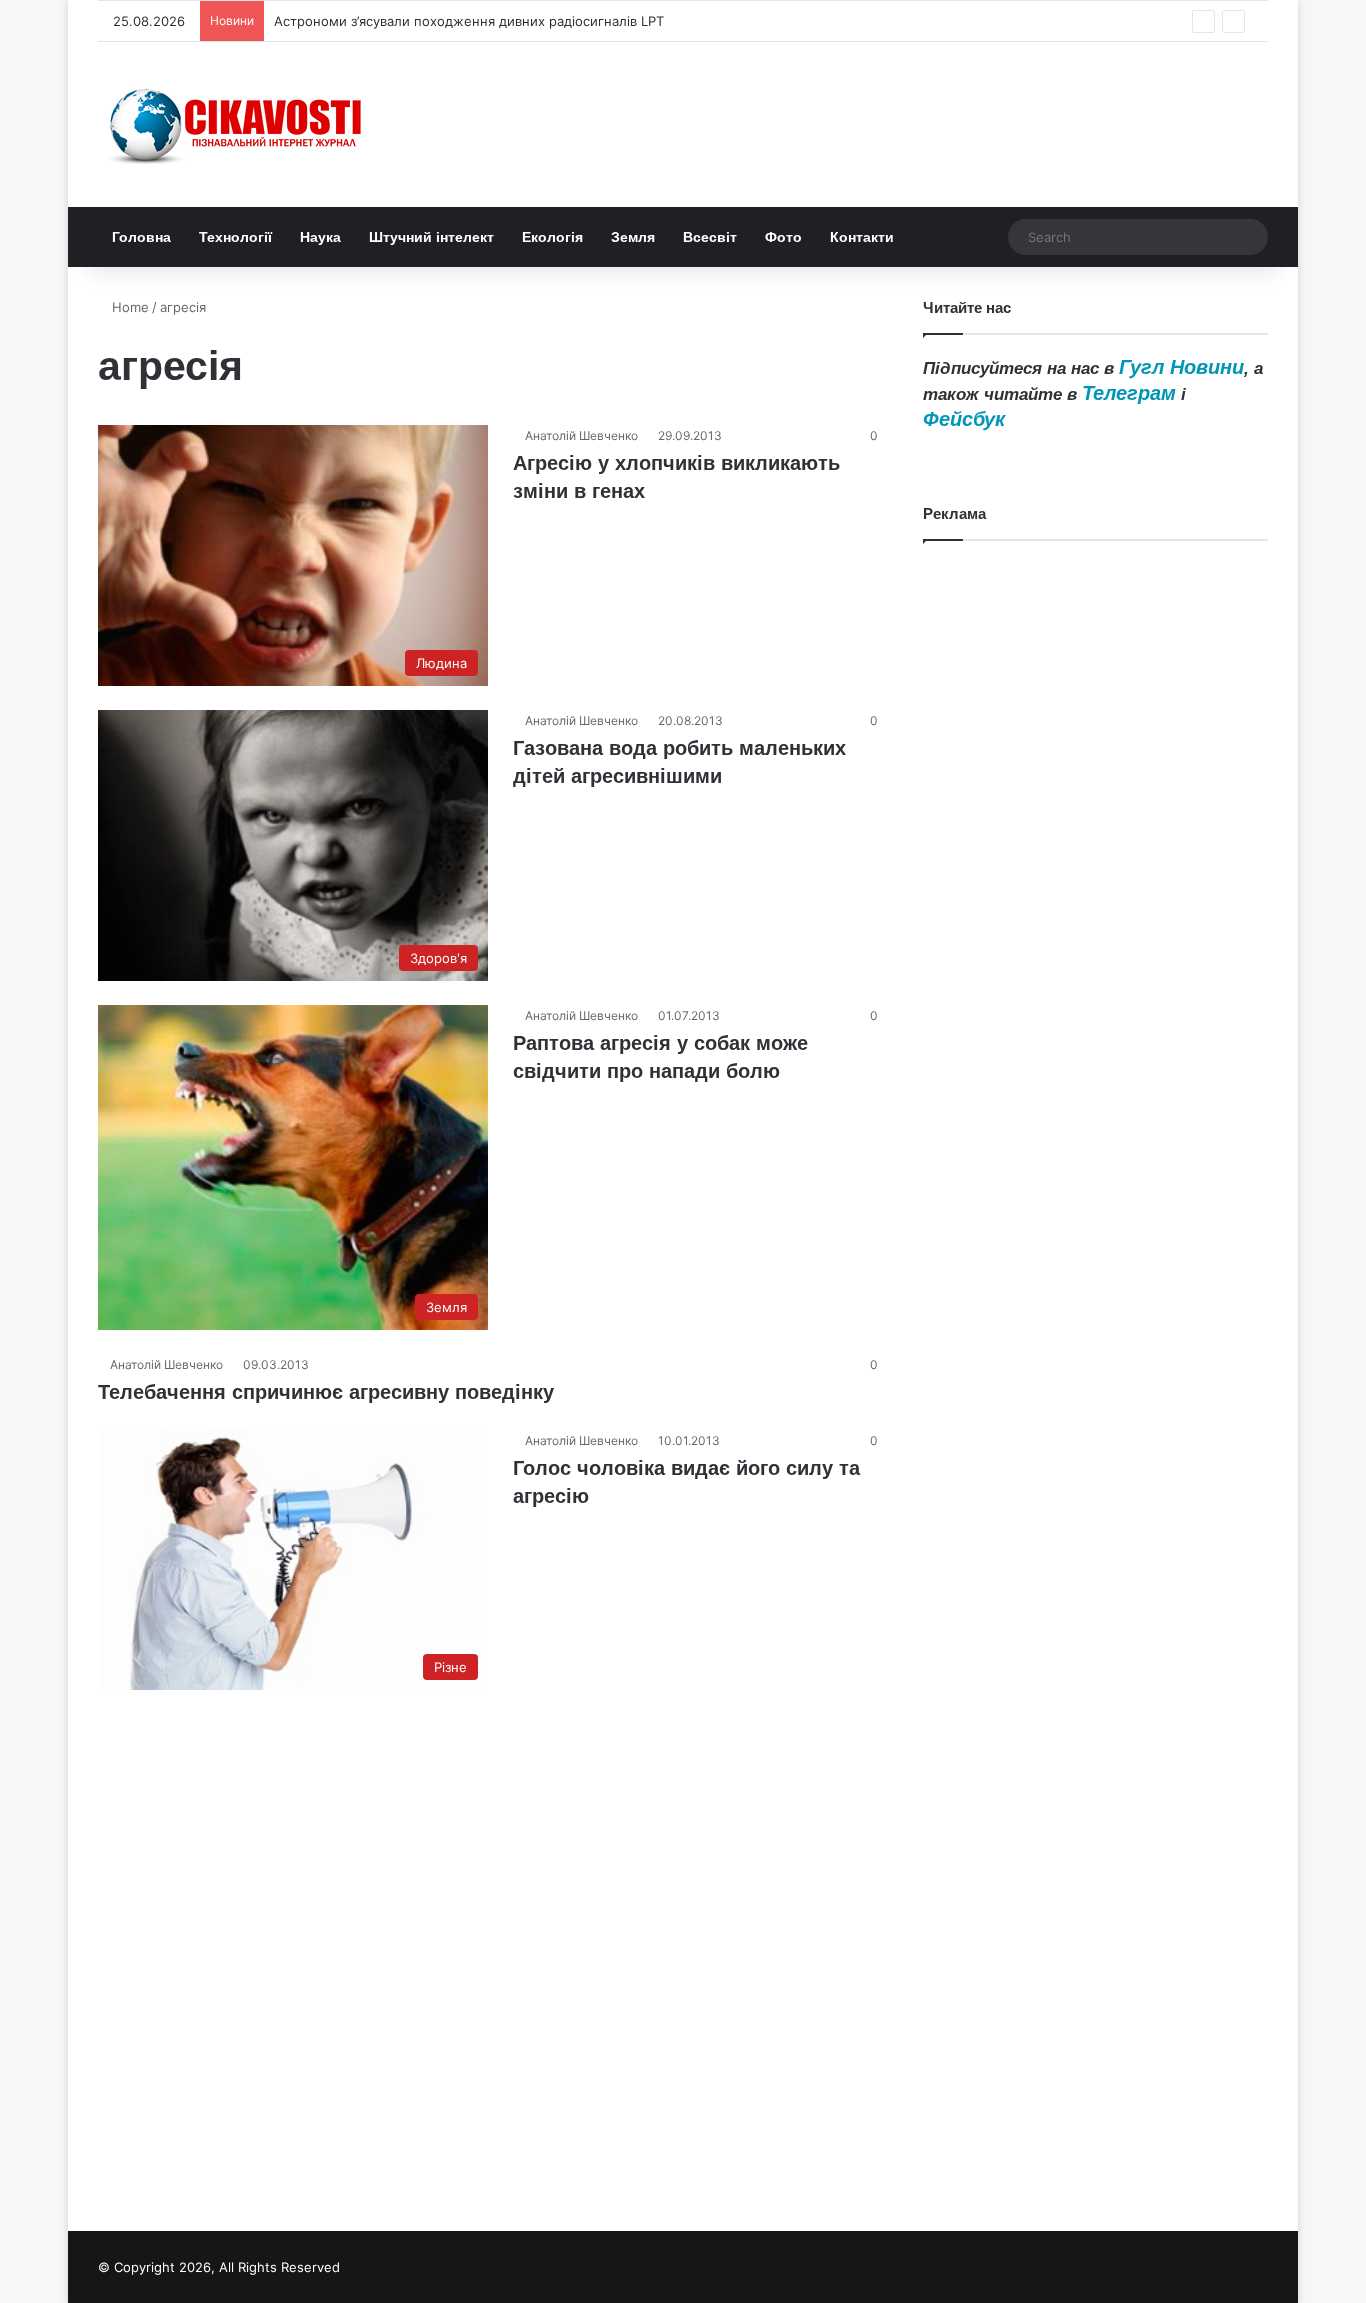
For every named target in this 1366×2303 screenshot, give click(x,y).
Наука (320, 237)
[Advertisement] (1095, 1370)
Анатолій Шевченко (581, 435)
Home (128, 307)
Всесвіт (710, 237)
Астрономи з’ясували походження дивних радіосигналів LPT (469, 21)
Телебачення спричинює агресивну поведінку (326, 1392)
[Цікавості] (238, 124)
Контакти (862, 237)
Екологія (552, 237)
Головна (141, 237)
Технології (235, 237)
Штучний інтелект (431, 237)
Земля (633, 237)
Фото (783, 237)
